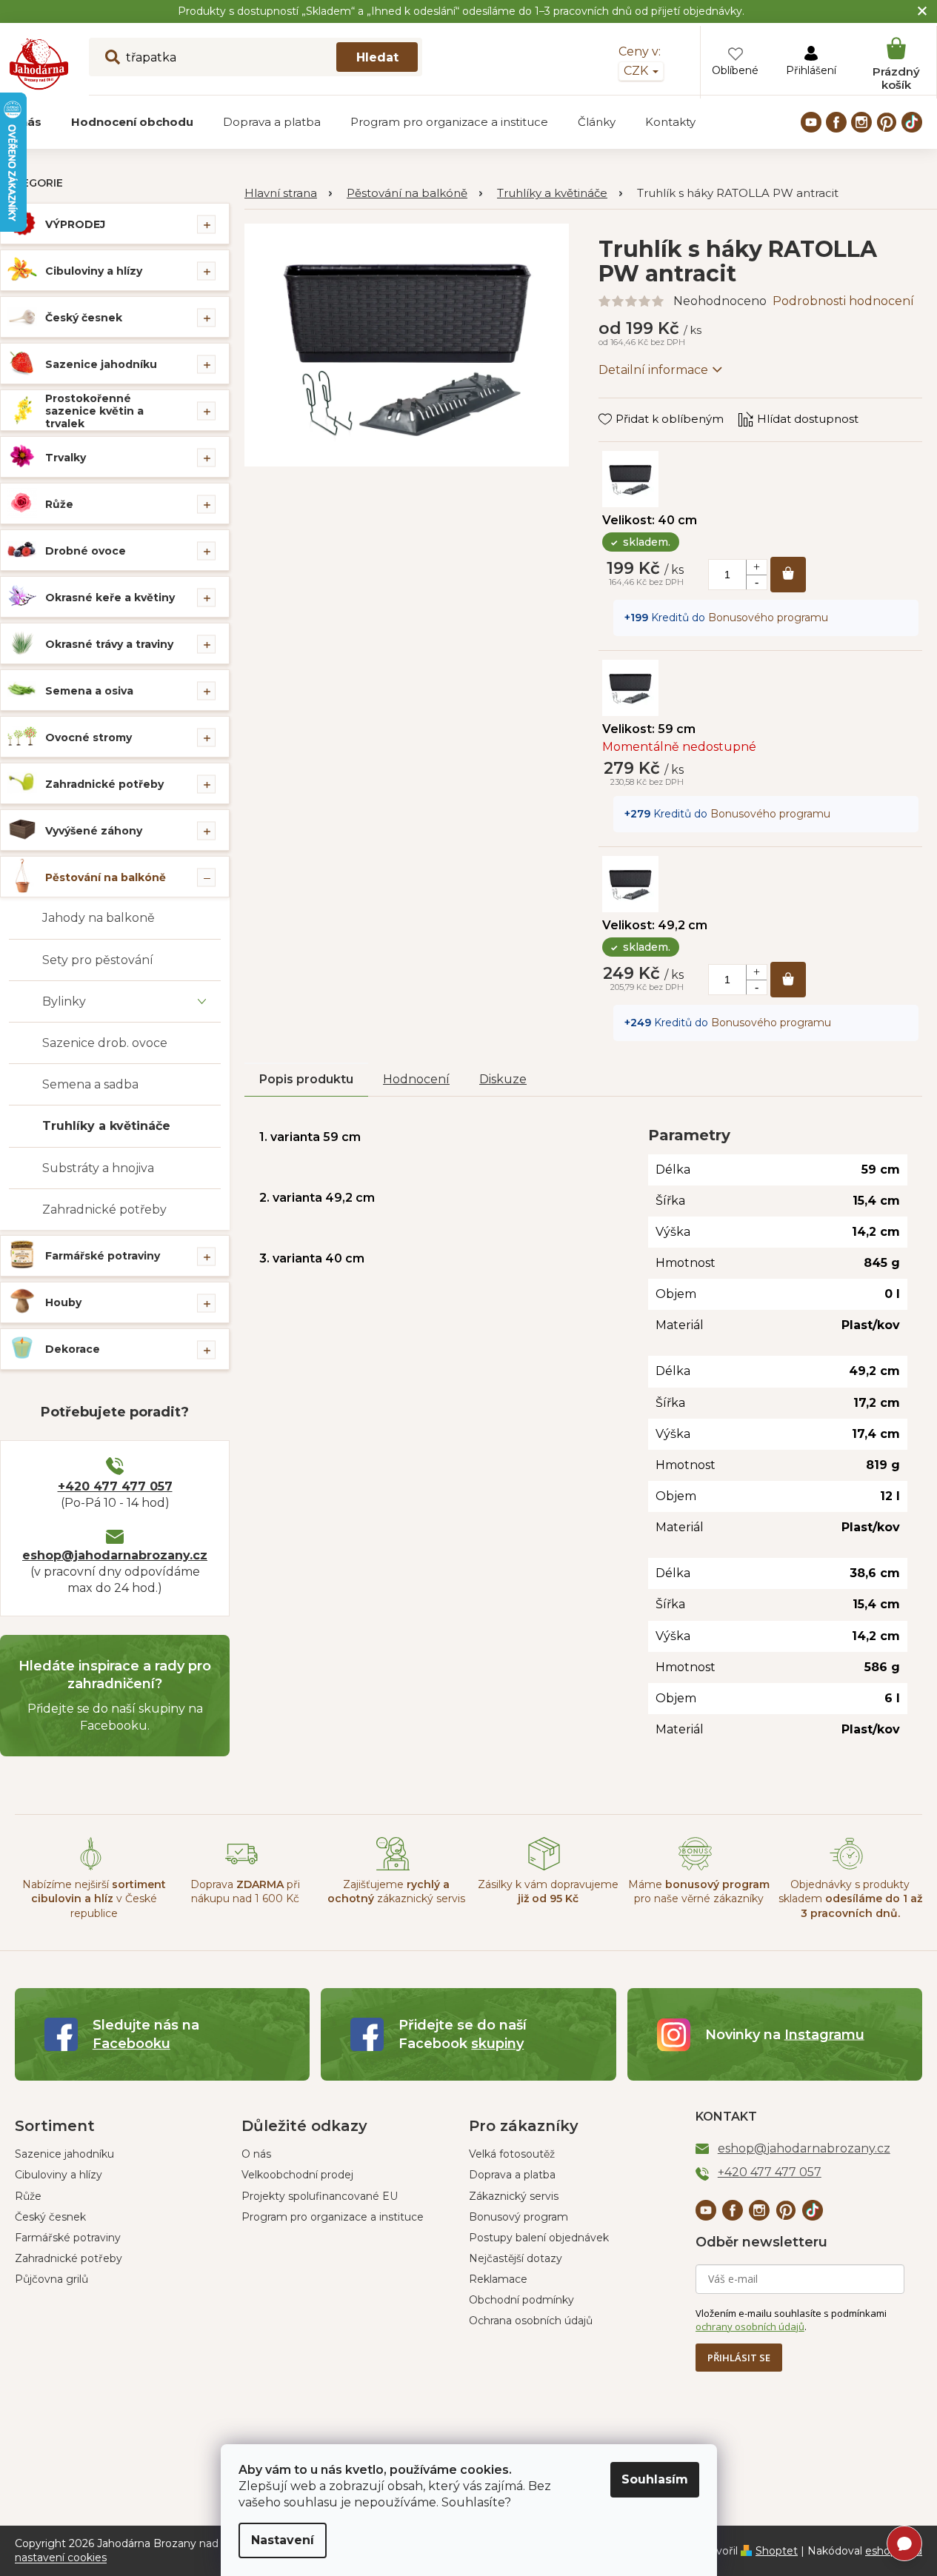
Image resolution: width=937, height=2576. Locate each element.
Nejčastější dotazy (516, 2258)
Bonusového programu (768, 618)
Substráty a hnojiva (98, 1168)
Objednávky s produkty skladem (850, 1899)
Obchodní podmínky (521, 2300)
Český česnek (84, 318)
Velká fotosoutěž (512, 2154)
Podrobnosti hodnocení (843, 301)
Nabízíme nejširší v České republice (94, 1899)
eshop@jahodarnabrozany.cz (115, 1555)
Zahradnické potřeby (104, 784)
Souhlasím (655, 2479)
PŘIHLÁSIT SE (739, 2358)
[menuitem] (132, 122)
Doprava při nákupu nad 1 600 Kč (245, 1891)
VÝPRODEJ (75, 224)
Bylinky (64, 1001)
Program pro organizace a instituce (333, 2217)
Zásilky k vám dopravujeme (548, 1891)
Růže (59, 504)
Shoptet (777, 2551)
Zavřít (625, 405)
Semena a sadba (90, 1084)
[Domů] (288, 194)
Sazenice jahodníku (101, 364)
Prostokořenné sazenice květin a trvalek (94, 411)
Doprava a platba (512, 2175)
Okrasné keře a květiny (110, 598)
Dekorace (73, 1349)
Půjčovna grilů (51, 2279)
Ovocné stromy (89, 737)
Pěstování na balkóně (106, 877)
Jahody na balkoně (99, 918)
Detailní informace (653, 370)
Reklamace (498, 2279)
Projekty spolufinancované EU (320, 2196)
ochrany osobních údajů (750, 2326)
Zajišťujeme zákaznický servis (396, 1891)
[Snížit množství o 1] (756, 582)
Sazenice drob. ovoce (105, 1043)
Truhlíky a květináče (106, 1126)
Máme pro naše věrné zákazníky (699, 1891)
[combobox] (256, 57)
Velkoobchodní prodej (297, 2175)
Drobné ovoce (86, 551)
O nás (256, 2154)
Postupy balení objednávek (539, 2238)
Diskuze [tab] (503, 1079)
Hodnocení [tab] (416, 1079)
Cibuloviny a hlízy (94, 271)
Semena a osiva (89, 691)
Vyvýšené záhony (94, 831)
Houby (63, 1302)
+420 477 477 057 (115, 1486)
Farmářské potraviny (103, 1256)
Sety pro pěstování (98, 960)
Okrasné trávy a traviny (109, 644)
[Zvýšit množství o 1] (756, 567)
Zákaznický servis (514, 2196)
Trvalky (66, 458)
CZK (637, 71)
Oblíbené (735, 70)
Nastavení (283, 2540)
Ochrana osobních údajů (531, 2321)
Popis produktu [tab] (306, 1079)
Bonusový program (518, 2217)
